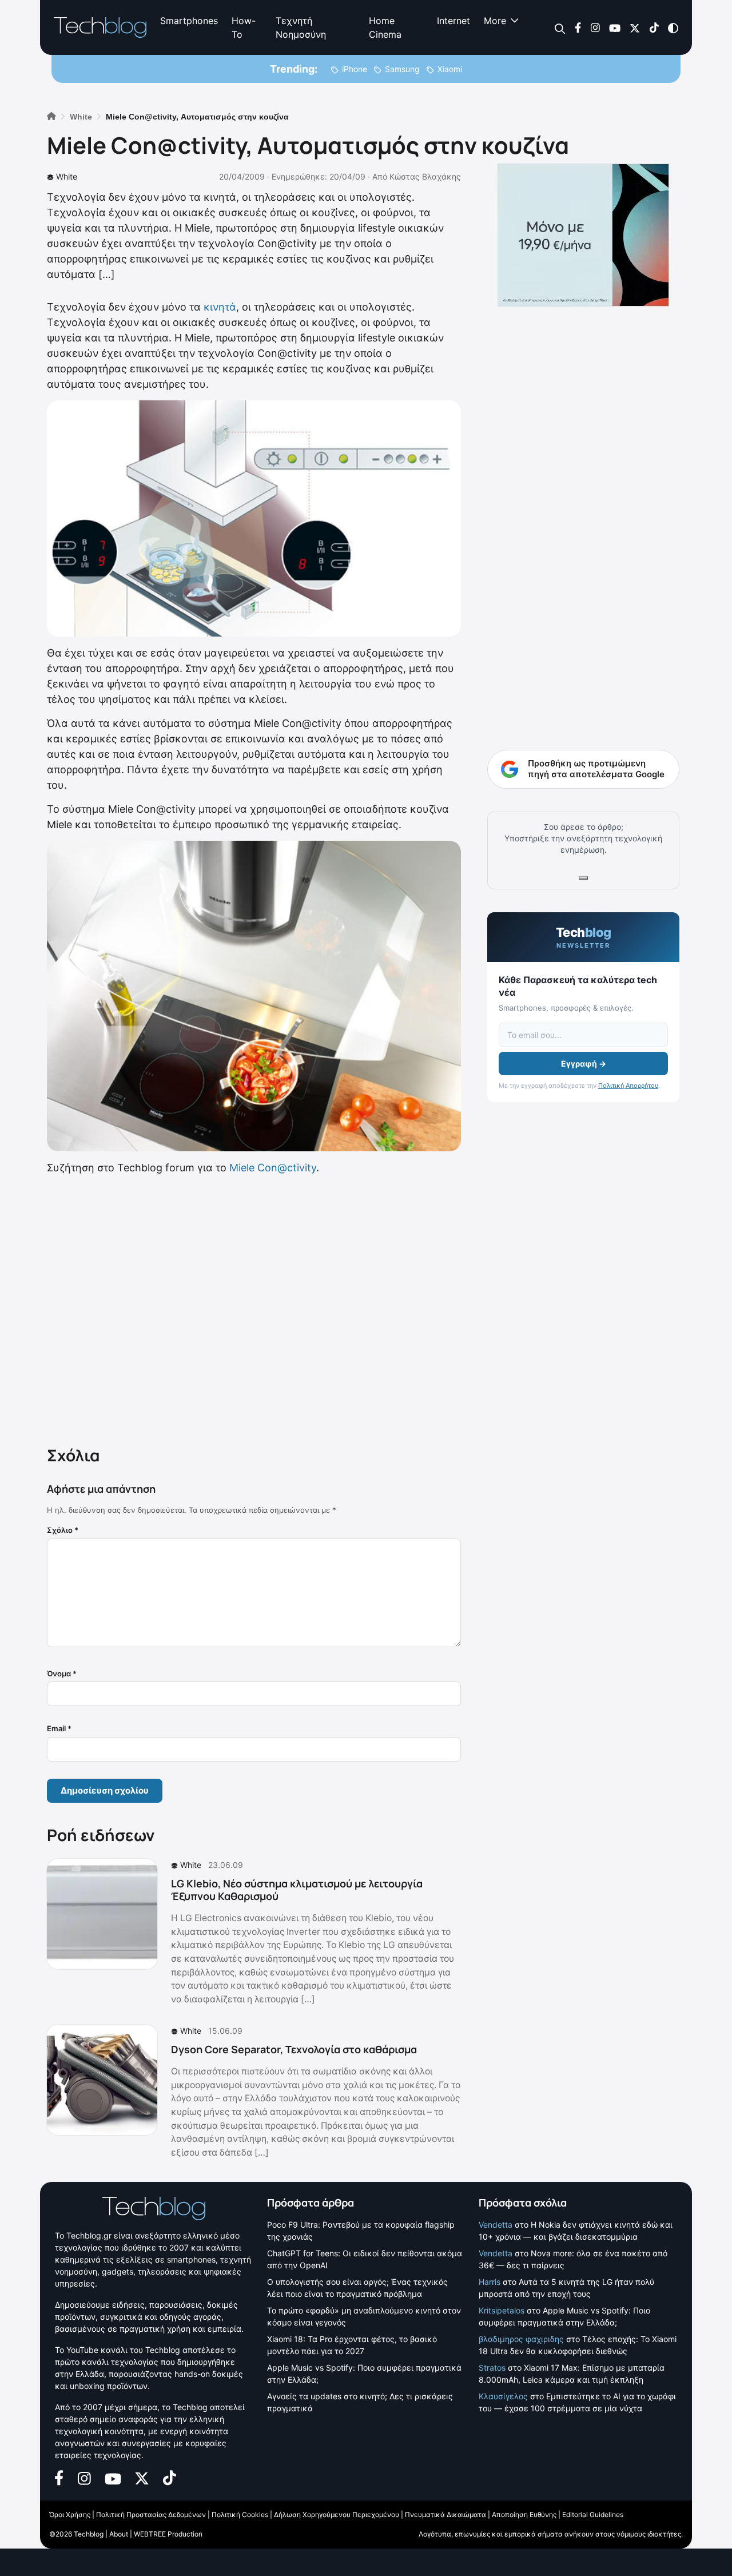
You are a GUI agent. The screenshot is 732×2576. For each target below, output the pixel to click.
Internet (453, 21)
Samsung (402, 69)
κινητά (220, 307)
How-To (244, 27)
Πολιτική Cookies (240, 2515)
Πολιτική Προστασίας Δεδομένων (151, 2515)
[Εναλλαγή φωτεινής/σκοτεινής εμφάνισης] (673, 27)
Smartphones (189, 21)
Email (59, 1728)
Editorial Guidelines (593, 2515)
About (119, 2534)
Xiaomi (450, 69)
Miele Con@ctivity (273, 1168)
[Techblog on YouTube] (615, 27)
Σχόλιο (63, 1530)
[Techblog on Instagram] (595, 27)
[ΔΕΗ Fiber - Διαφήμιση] (583, 235)
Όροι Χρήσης (70, 2515)
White (67, 176)
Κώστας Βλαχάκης (425, 176)
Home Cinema (385, 27)
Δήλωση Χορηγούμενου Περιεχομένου (337, 2515)
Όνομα (62, 1673)
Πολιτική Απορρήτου (628, 1086)
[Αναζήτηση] (560, 28)
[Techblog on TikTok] (654, 27)
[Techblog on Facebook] (578, 27)
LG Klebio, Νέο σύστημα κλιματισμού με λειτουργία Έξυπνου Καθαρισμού (297, 1890)
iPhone (355, 69)
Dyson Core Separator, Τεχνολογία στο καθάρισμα (294, 2049)
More (495, 21)
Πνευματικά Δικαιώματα (445, 2515)
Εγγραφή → (584, 1064)
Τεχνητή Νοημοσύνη (301, 27)
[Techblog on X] (635, 27)
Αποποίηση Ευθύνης (524, 2515)
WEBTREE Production (168, 2534)
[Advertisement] (254, 1308)
